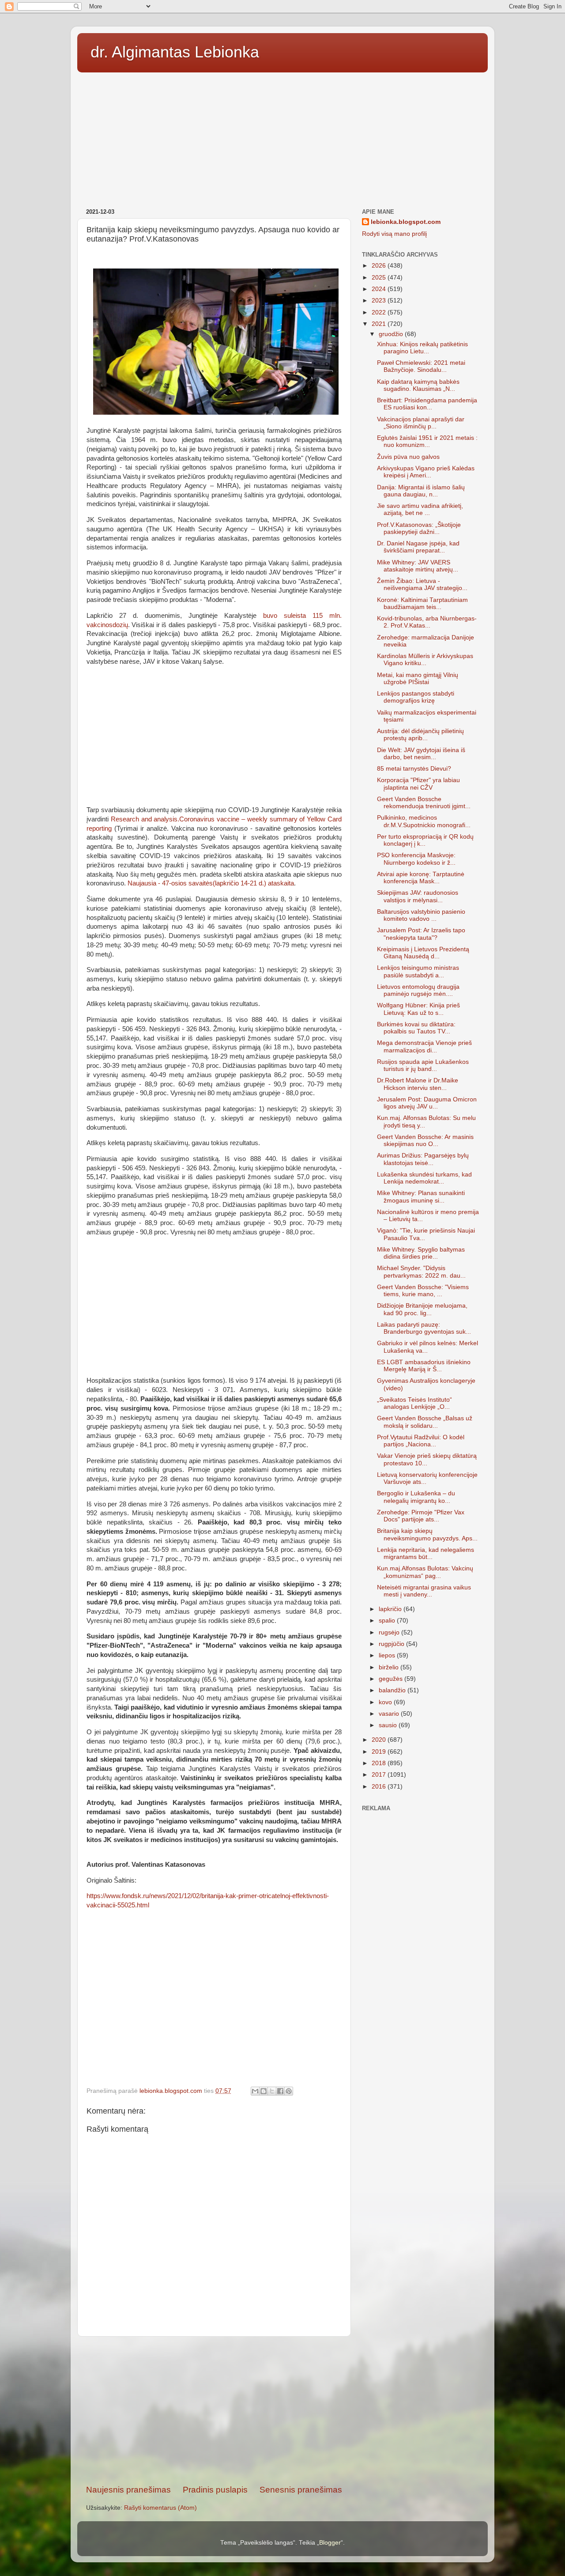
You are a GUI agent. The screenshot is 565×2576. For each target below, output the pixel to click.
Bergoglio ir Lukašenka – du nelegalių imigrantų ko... (416, 1497)
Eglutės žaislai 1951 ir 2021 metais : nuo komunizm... (427, 441)
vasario (390, 1714)
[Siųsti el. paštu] (255, 2091)
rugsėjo (390, 1632)
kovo (386, 1702)
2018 (380, 1763)
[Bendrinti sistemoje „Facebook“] (280, 2091)
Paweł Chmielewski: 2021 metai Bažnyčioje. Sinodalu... (421, 366)
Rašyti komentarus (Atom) (160, 2508)
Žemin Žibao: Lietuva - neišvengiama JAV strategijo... (422, 584)
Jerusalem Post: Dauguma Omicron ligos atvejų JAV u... (427, 1103)
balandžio (393, 1690)
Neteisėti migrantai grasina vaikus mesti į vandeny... (424, 1591)
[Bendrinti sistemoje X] (272, 2091)
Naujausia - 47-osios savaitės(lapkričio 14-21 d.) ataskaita (211, 883)
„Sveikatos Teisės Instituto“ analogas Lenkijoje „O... (414, 1403)
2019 (380, 1752)
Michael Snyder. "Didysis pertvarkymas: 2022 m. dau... (421, 1272)
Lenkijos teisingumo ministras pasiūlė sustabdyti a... (418, 971)
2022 (380, 312)
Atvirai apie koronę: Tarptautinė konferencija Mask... (421, 878)
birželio (390, 1667)
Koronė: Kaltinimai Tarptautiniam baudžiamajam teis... (422, 603)
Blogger (330, 2543)
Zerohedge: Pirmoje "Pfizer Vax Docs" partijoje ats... (421, 1516)
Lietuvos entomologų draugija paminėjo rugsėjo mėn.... (418, 990)
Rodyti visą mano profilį (394, 234)
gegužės (392, 1679)
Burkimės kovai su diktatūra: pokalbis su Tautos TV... (416, 1028)
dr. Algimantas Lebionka (175, 52)
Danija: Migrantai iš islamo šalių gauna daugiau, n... (421, 491)
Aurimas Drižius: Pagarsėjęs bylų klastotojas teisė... (423, 1159)
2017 (380, 1775)
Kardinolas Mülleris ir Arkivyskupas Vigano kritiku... (425, 660)
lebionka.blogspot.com (406, 222)
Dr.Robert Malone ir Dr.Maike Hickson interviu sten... (418, 1084)
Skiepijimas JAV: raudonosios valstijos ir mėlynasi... (418, 896)
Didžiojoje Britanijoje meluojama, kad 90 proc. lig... (422, 1309)
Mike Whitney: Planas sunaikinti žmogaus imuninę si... (421, 1197)
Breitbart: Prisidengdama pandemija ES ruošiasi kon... (427, 404)
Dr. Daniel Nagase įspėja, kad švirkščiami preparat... (418, 547)
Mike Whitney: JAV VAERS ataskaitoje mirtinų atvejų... (418, 566)
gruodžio (392, 334)
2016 (380, 1787)
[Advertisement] (282, 137)
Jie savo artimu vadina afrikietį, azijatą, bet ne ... (420, 509)
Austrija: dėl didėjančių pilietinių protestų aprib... (420, 735)
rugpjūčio (392, 1644)
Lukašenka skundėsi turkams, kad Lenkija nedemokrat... (424, 1178)
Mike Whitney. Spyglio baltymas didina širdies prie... (421, 1253)
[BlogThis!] (264, 2091)
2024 (380, 289)
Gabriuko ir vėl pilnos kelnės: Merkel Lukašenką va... (428, 1347)
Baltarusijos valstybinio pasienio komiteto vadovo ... (421, 915)
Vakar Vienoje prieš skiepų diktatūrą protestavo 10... (427, 1459)
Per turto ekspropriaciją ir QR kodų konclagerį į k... (425, 840)
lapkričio (391, 1609)
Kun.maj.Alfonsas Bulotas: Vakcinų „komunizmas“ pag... (425, 1572)
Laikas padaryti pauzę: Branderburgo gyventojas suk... (424, 1328)
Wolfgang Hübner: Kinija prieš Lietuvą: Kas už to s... (418, 1009)
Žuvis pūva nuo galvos (408, 457)
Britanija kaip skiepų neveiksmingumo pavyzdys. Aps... (427, 1534)
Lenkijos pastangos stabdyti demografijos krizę (416, 697)
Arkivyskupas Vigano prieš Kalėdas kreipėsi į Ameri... (426, 472)
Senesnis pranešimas (301, 2490)
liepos (388, 1655)
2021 (380, 324)
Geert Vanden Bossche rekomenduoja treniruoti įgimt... (424, 803)
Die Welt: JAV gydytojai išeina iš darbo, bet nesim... (421, 754)
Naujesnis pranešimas (128, 2490)
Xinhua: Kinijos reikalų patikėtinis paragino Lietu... (422, 348)
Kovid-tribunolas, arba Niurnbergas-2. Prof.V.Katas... (427, 622)
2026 (380, 266)
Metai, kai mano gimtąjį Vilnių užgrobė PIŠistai (418, 679)
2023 (380, 301)
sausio (389, 1725)
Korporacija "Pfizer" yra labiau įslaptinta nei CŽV (418, 784)
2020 (380, 1740)
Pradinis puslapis (215, 2490)
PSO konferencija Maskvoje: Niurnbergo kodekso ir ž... (416, 859)
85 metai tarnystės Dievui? (414, 769)
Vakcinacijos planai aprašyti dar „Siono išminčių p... (421, 423)
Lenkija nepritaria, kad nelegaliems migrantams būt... (426, 1553)
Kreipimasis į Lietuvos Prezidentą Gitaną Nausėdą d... (423, 953)
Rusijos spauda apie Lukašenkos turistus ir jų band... (423, 1065)
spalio (388, 1621)
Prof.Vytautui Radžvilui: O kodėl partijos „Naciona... (421, 1441)
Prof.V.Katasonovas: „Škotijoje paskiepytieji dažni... (419, 528)
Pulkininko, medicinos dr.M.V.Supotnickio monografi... (424, 821)
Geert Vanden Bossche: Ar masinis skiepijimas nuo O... (425, 1140)
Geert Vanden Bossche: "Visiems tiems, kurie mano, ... (423, 1291)
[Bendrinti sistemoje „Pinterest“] (289, 2091)
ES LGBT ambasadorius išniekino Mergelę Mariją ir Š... (424, 1366)
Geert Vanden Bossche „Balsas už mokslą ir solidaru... (425, 1422)
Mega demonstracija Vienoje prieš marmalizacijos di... (424, 1046)
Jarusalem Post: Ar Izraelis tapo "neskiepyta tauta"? (421, 934)
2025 (380, 278)
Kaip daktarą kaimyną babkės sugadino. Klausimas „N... (418, 385)
